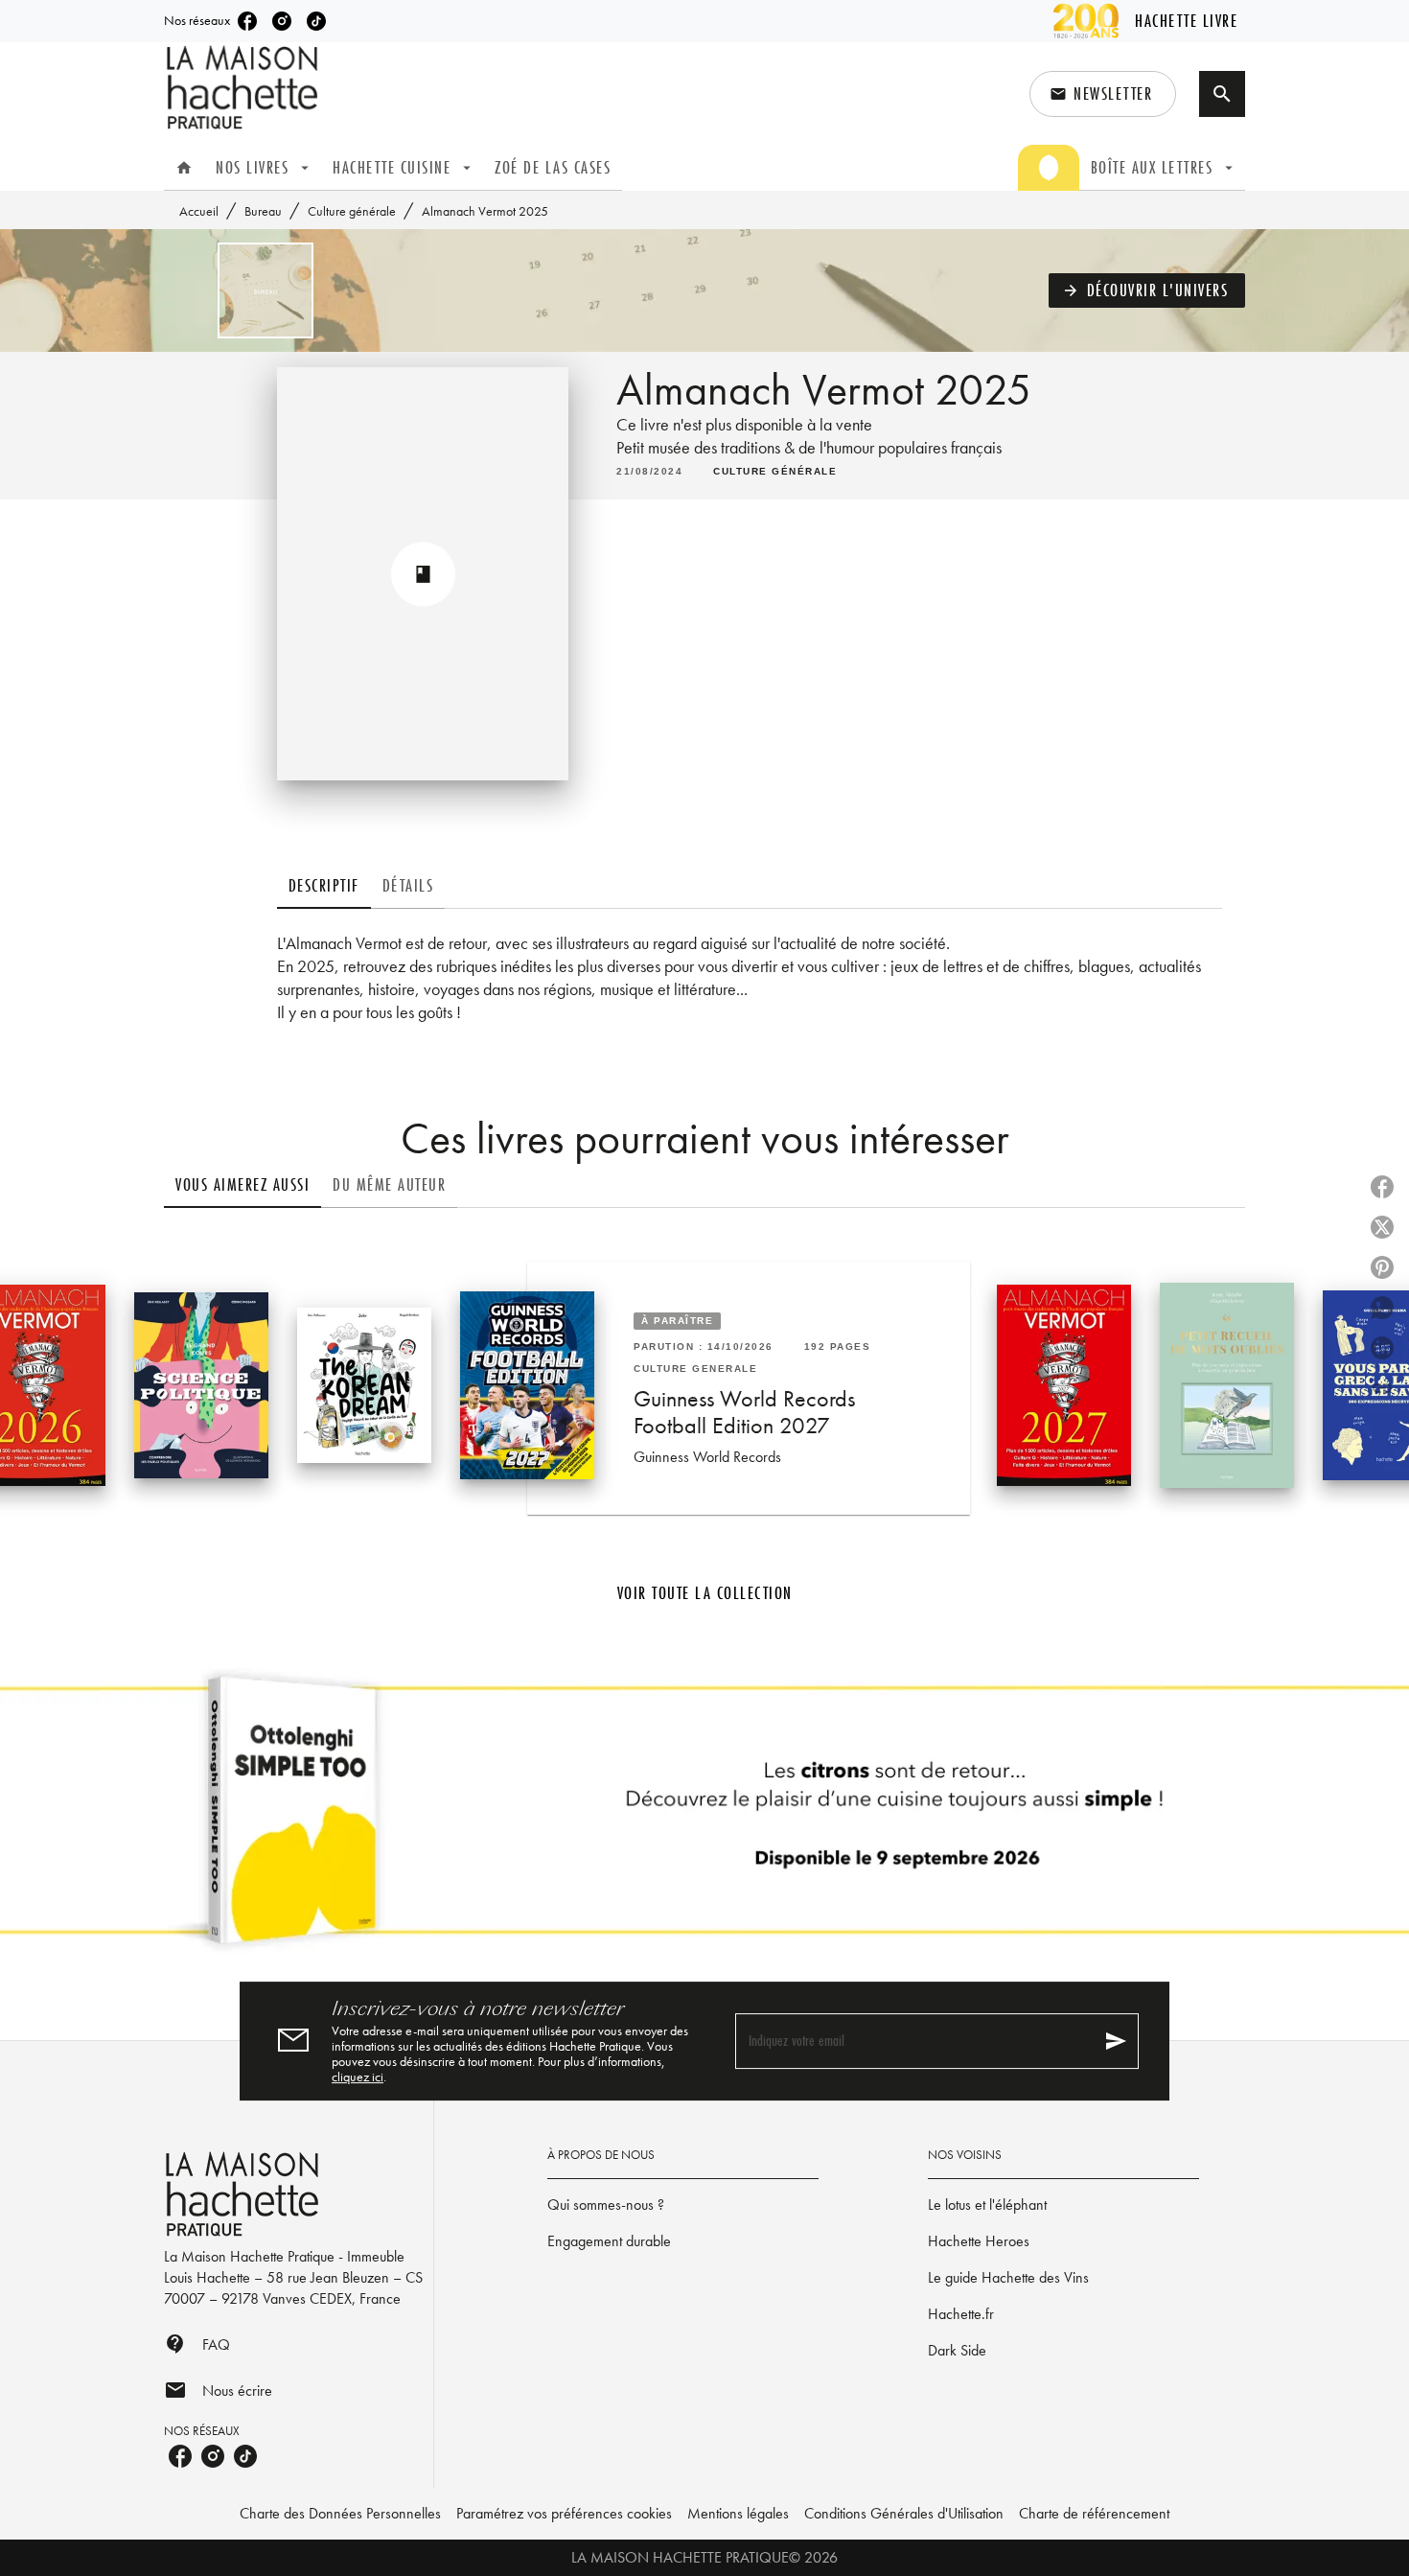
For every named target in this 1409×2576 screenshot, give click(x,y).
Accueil (199, 211)
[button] (1103, 94)
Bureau (263, 211)
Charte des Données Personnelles (340, 2513)
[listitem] (247, 21)
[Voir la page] (704, 1818)
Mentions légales (738, 2513)
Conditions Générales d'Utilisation (904, 2513)
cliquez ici (358, 2077)
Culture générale (352, 211)
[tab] (184, 168)
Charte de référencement (1094, 2513)
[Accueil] (244, 88)
